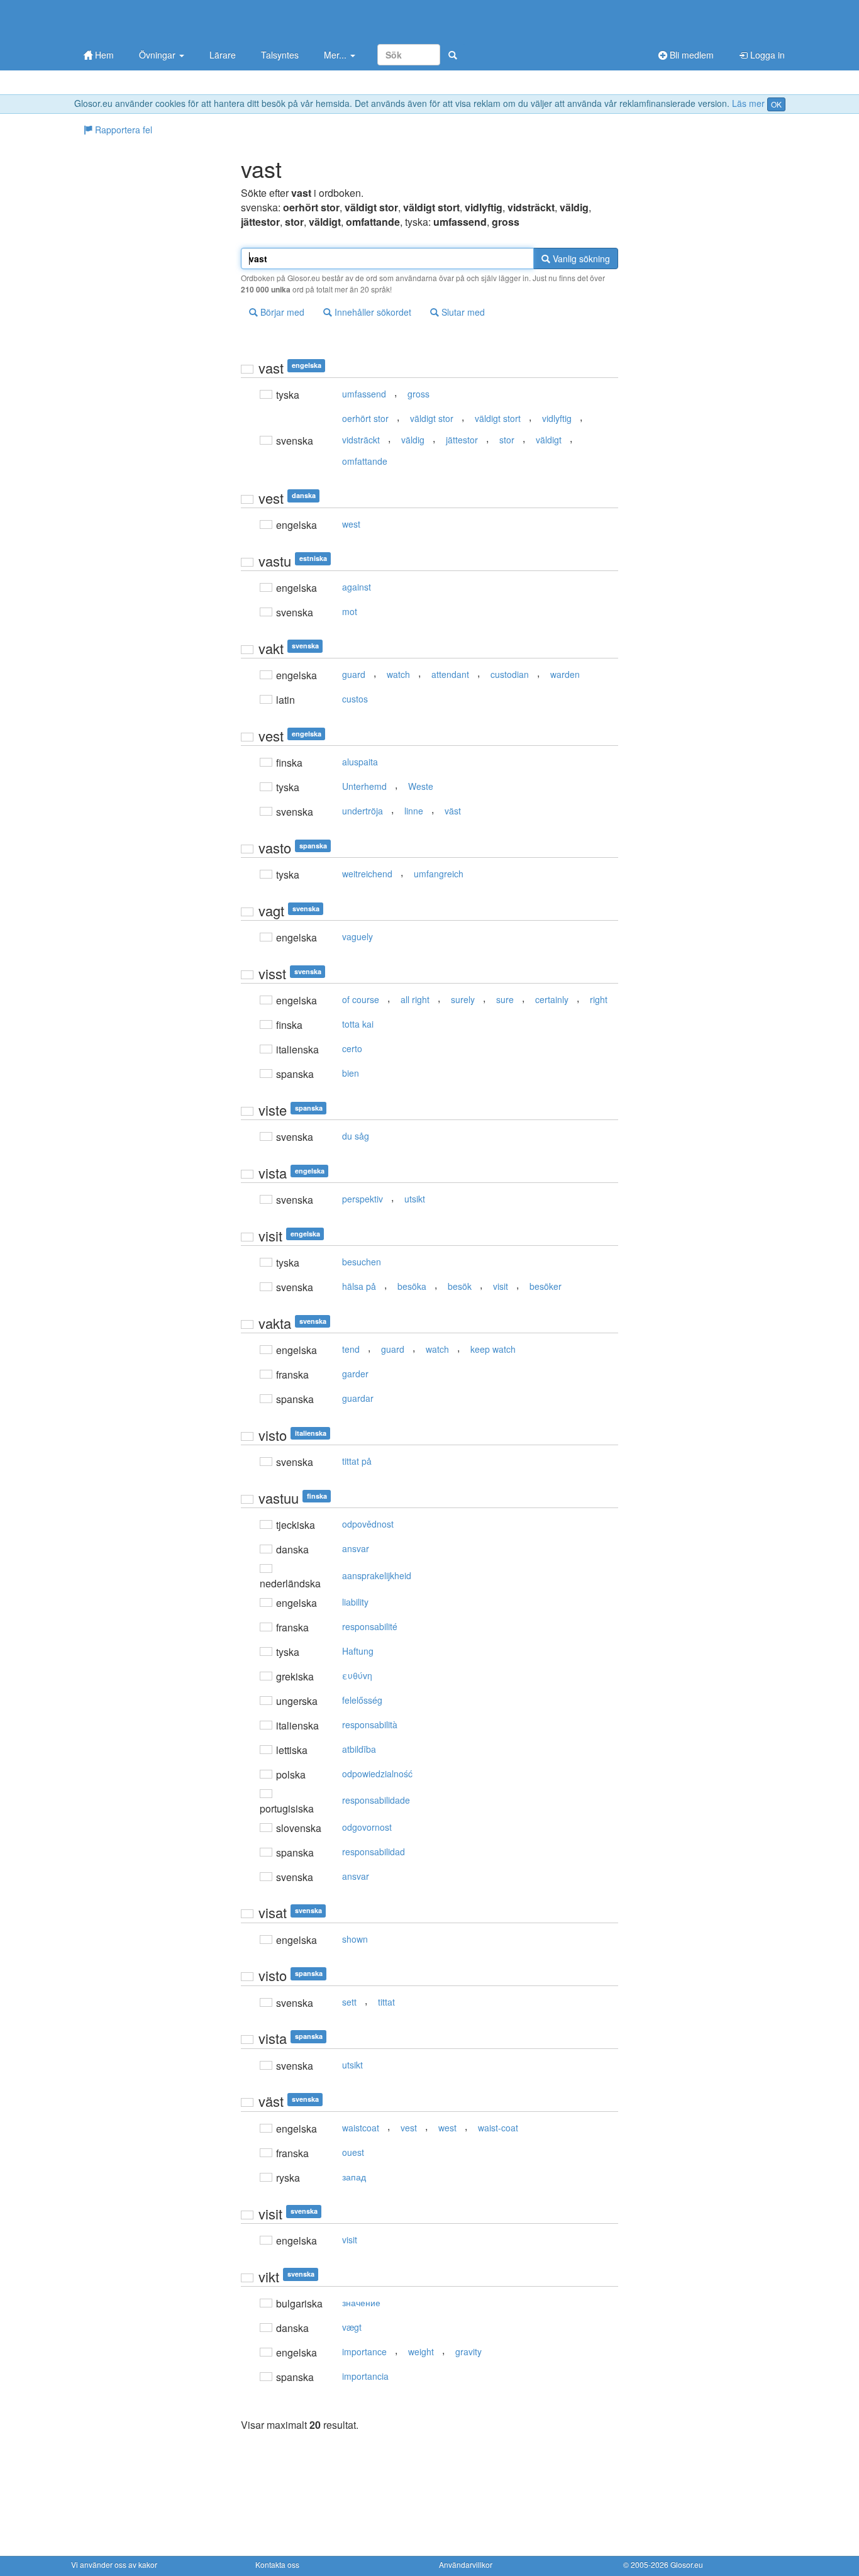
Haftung (358, 1651)
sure (505, 999)
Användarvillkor (466, 2564)
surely (463, 999)
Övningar (158, 55)
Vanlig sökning (580, 258)
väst (453, 811)
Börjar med (281, 312)
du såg (356, 1136)
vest (409, 2128)
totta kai (358, 1024)
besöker (546, 1286)
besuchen (362, 1262)
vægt (352, 2327)
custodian (510, 674)
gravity (468, 2351)
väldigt (549, 440)
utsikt (415, 1199)
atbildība (359, 1749)
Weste (421, 786)
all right (415, 999)
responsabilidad (374, 1851)
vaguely (357, 936)
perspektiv (363, 1199)
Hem (103, 55)
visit (501, 1286)
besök (460, 1286)
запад (354, 2177)
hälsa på (359, 1286)
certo (352, 1048)
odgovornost (367, 1827)
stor (507, 440)
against (357, 587)
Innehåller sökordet (372, 312)
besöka (412, 1286)
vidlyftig (557, 418)
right (599, 999)
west (351, 524)
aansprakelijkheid (377, 1575)
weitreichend (367, 874)
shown (355, 1939)
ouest (353, 2152)
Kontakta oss (277, 2564)
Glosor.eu (687, 2564)
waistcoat (361, 2128)
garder (355, 1374)
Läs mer (748, 103)
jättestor (462, 440)
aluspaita (360, 762)
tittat (386, 2002)
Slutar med (462, 312)
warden (565, 674)
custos (355, 699)
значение (361, 2302)
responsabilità (370, 1724)
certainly (552, 999)
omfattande (365, 461)
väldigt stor (432, 418)
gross (418, 394)
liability (355, 1602)
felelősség (362, 1700)
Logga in (766, 55)
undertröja (363, 811)
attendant (450, 674)
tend (351, 1349)
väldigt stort (498, 418)
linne (414, 811)
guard (354, 674)
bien (351, 1073)
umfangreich (439, 874)
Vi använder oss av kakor (114, 2564)
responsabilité (370, 1626)
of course (361, 999)
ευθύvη (357, 1675)
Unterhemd (364, 786)
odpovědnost (368, 1524)
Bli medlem (690, 55)
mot (350, 611)
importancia (365, 2376)
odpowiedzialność (377, 1774)
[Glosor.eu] (137, 20)
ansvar (356, 1548)
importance (364, 2351)
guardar (358, 1398)
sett (349, 2002)
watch (398, 674)
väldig (413, 440)
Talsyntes (280, 55)
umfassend (364, 394)
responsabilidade (376, 1800)
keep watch (493, 1349)
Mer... (336, 55)
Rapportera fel (122, 130)
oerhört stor (365, 418)
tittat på (357, 1461)
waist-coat (498, 2128)
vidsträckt (361, 440)
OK (776, 104)
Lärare (223, 55)
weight (421, 2351)
